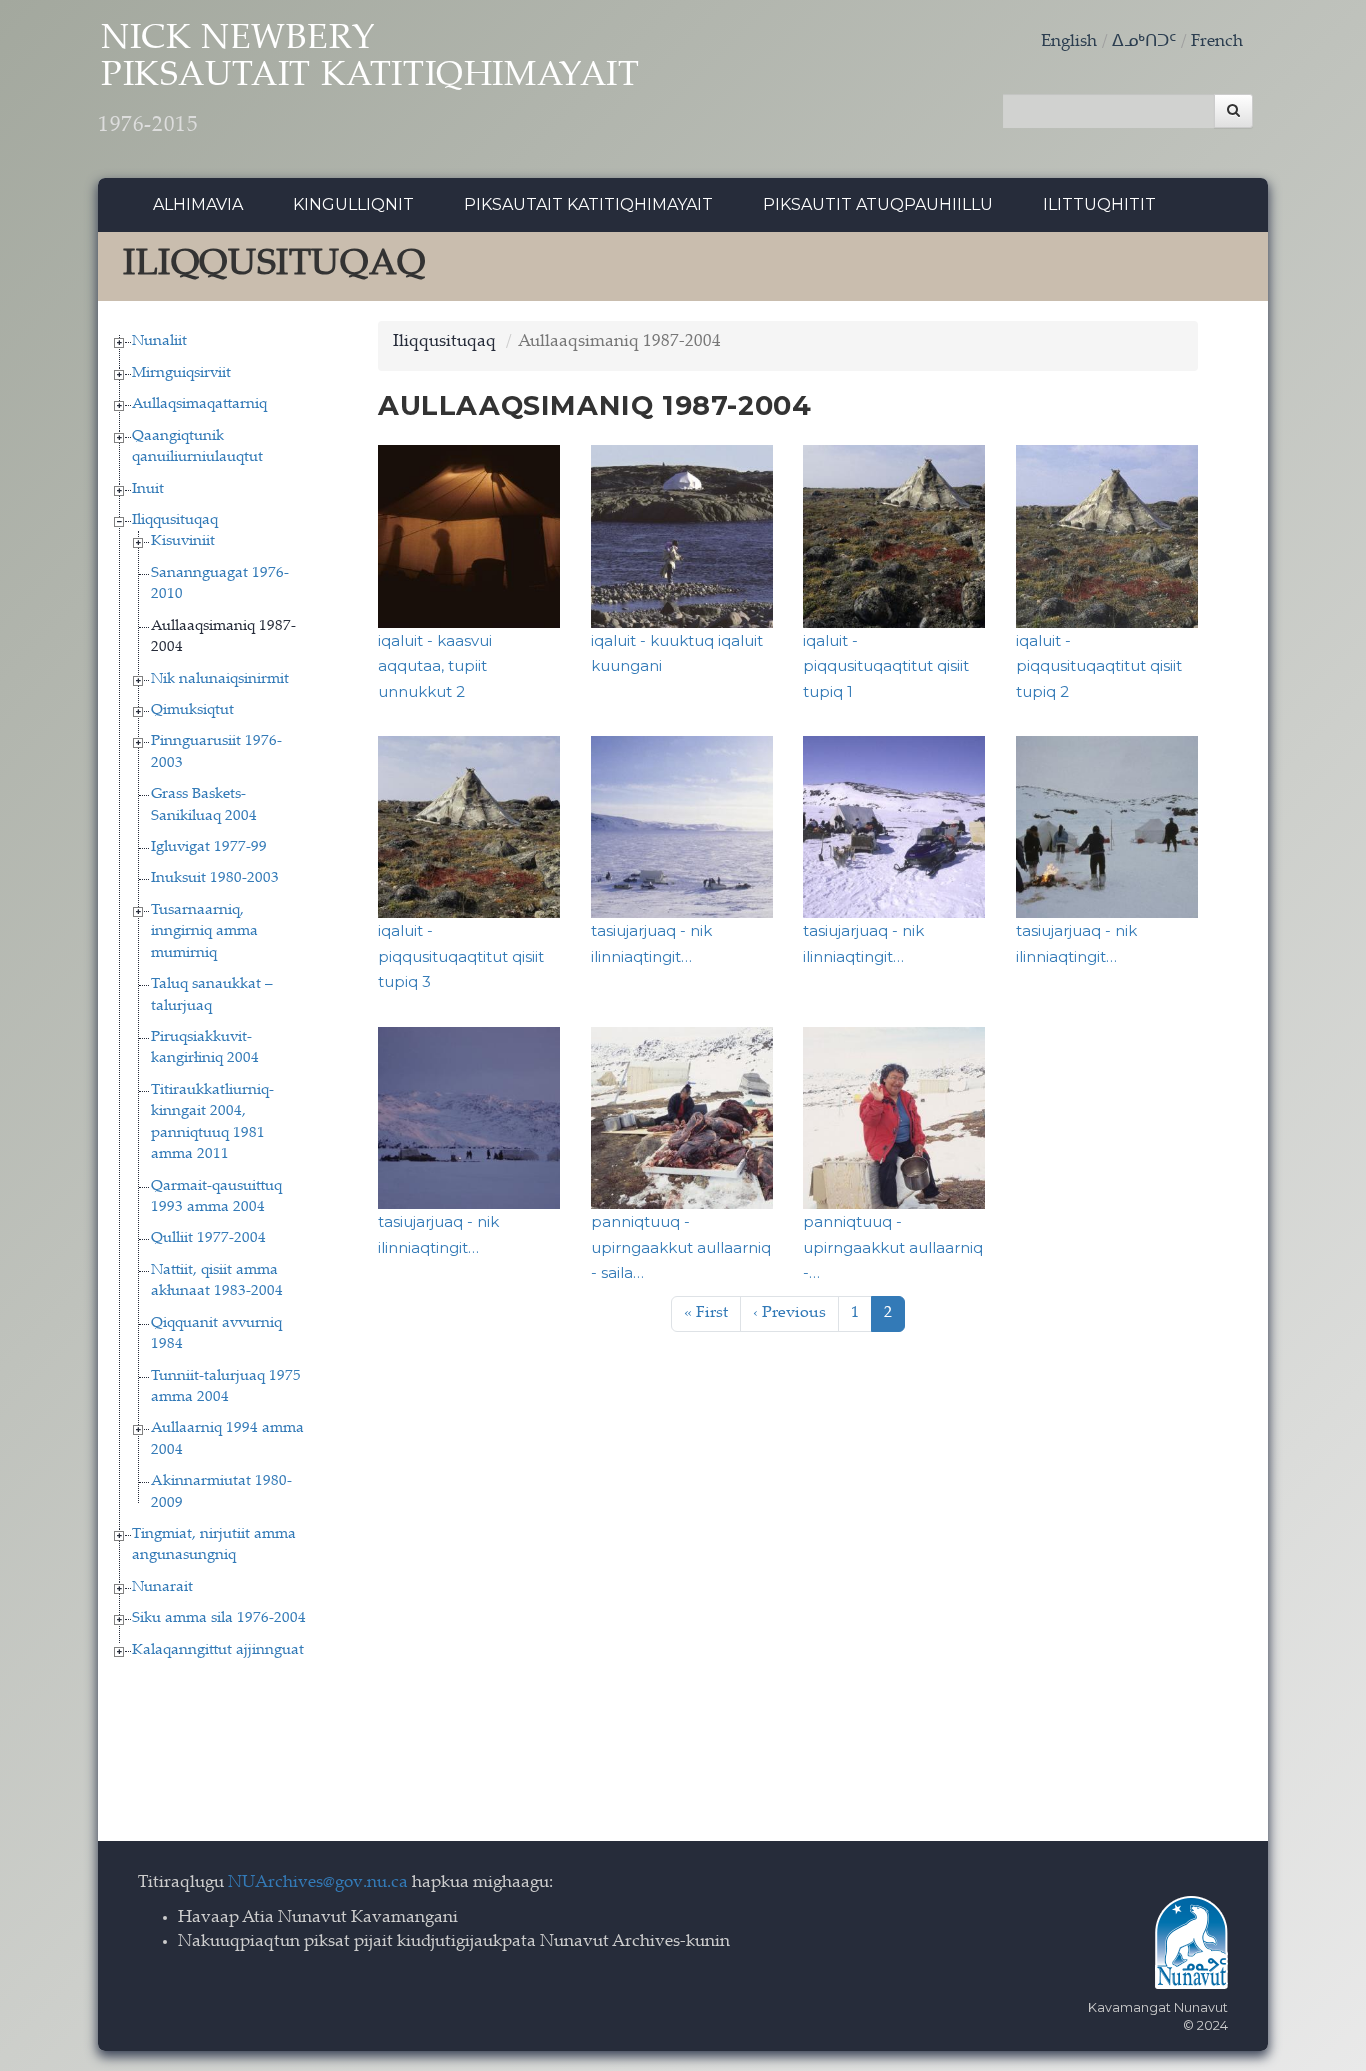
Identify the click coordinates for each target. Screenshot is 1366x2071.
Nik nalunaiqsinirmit (220, 679)
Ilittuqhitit (1099, 204)
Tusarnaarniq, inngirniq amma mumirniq (204, 932)
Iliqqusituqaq (175, 520)
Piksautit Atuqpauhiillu (878, 204)
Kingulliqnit (353, 204)
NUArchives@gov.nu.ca (318, 1883)
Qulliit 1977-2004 (208, 1238)
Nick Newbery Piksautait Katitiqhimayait (369, 80)
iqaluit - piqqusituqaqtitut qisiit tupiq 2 (1099, 666)
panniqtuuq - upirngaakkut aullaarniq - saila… (681, 1247)
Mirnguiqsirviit (181, 373)
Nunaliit (159, 341)
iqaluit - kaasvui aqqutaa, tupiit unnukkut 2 (435, 666)
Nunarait (162, 1587)
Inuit (148, 489)
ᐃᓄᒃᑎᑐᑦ (1144, 42)
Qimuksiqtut (192, 710)
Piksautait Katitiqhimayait (588, 204)
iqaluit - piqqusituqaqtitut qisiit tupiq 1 (886, 666)
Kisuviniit (183, 541)
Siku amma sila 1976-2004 (219, 1618)
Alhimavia (198, 204)
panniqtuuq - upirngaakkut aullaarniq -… (893, 1247)
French (1217, 42)
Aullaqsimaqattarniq (199, 404)
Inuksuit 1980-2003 (215, 878)
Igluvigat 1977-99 (209, 847)
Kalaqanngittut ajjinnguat (218, 1650)
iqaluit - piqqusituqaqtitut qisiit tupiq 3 (461, 956)
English (1069, 42)
